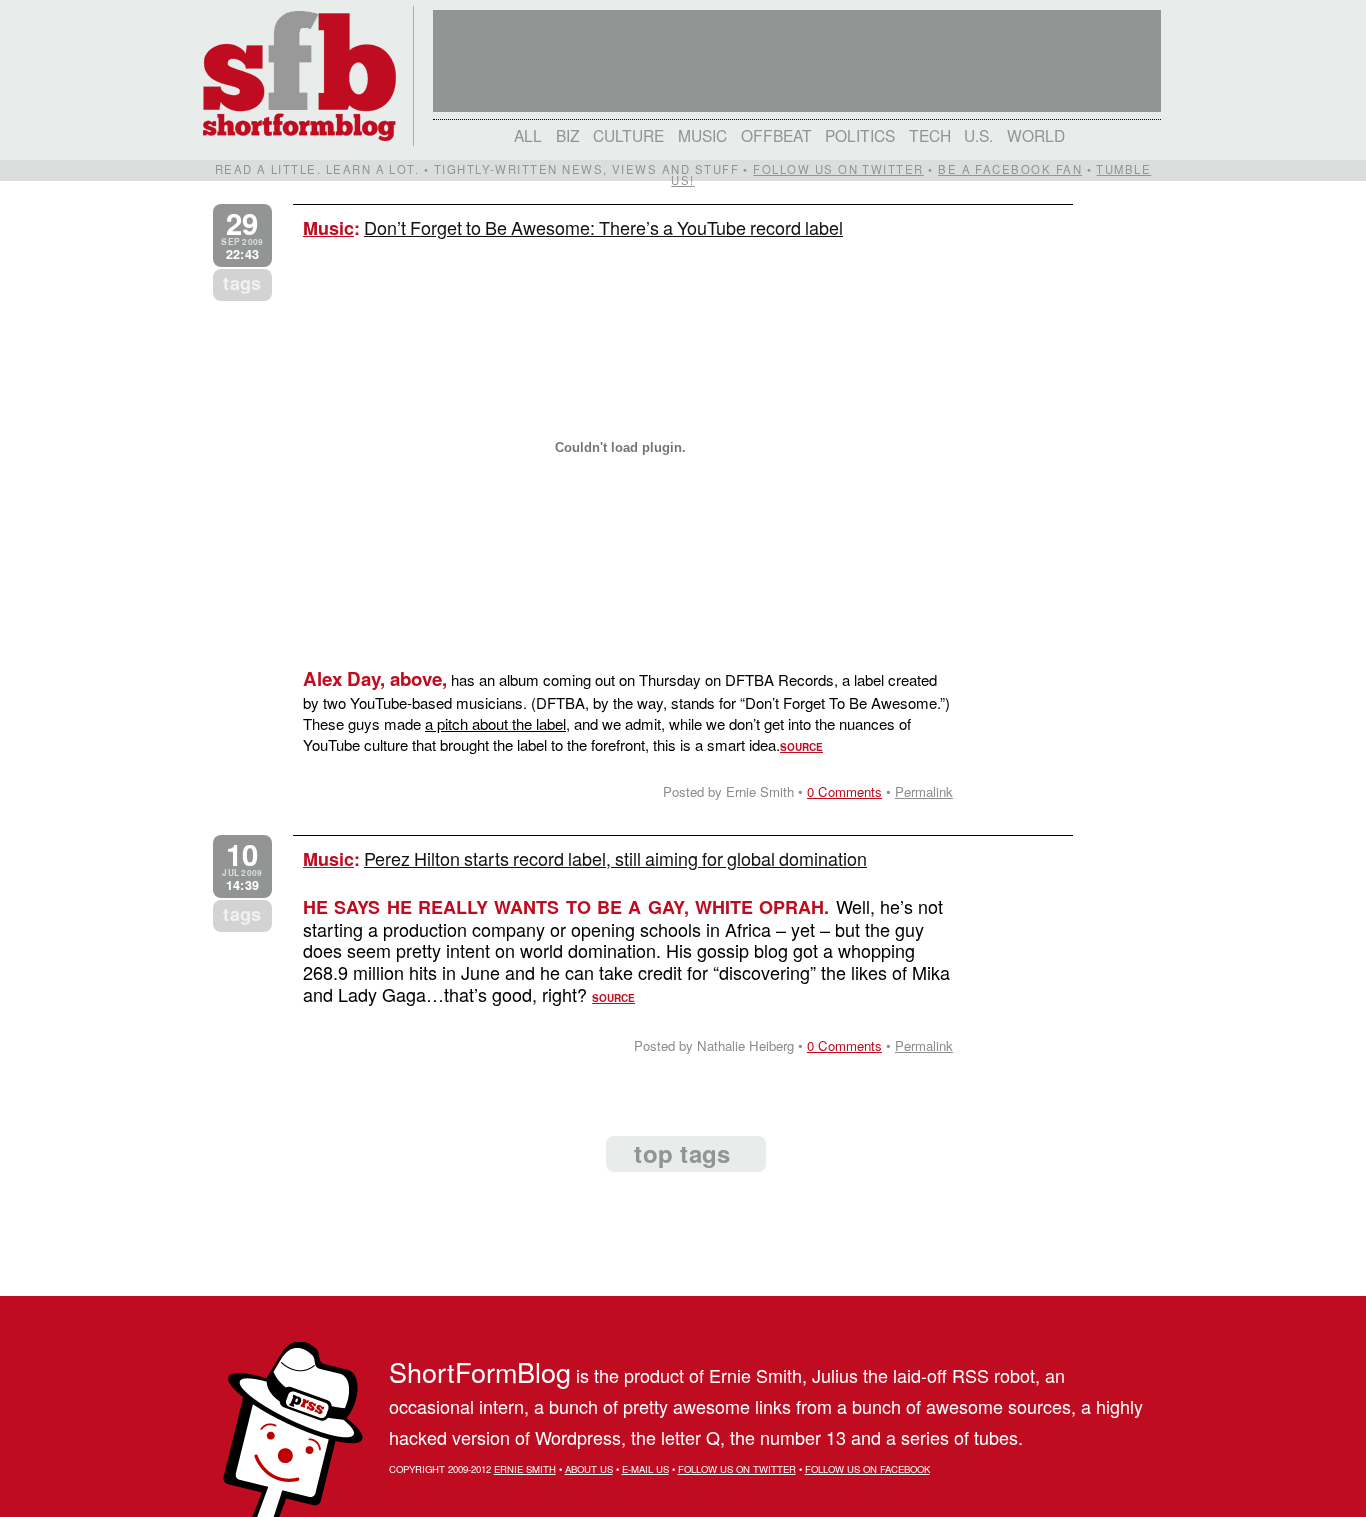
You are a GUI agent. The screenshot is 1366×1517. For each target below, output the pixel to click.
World (1036, 135)
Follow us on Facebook (867, 1469)
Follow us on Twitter (838, 169)
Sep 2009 (242, 235)
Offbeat (776, 135)
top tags (682, 1153)
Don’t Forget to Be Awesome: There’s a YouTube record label (603, 227)
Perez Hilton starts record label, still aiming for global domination (615, 858)
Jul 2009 (242, 866)
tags (242, 283)
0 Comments (844, 791)
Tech (930, 135)
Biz (568, 135)
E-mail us (645, 1469)
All (528, 135)
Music (702, 135)
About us (589, 1469)
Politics (860, 135)
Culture (628, 135)
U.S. (978, 135)
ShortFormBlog (480, 1371)
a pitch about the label (495, 723)
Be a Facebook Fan (1010, 169)
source (801, 747)
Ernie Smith (525, 1469)
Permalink (924, 791)
